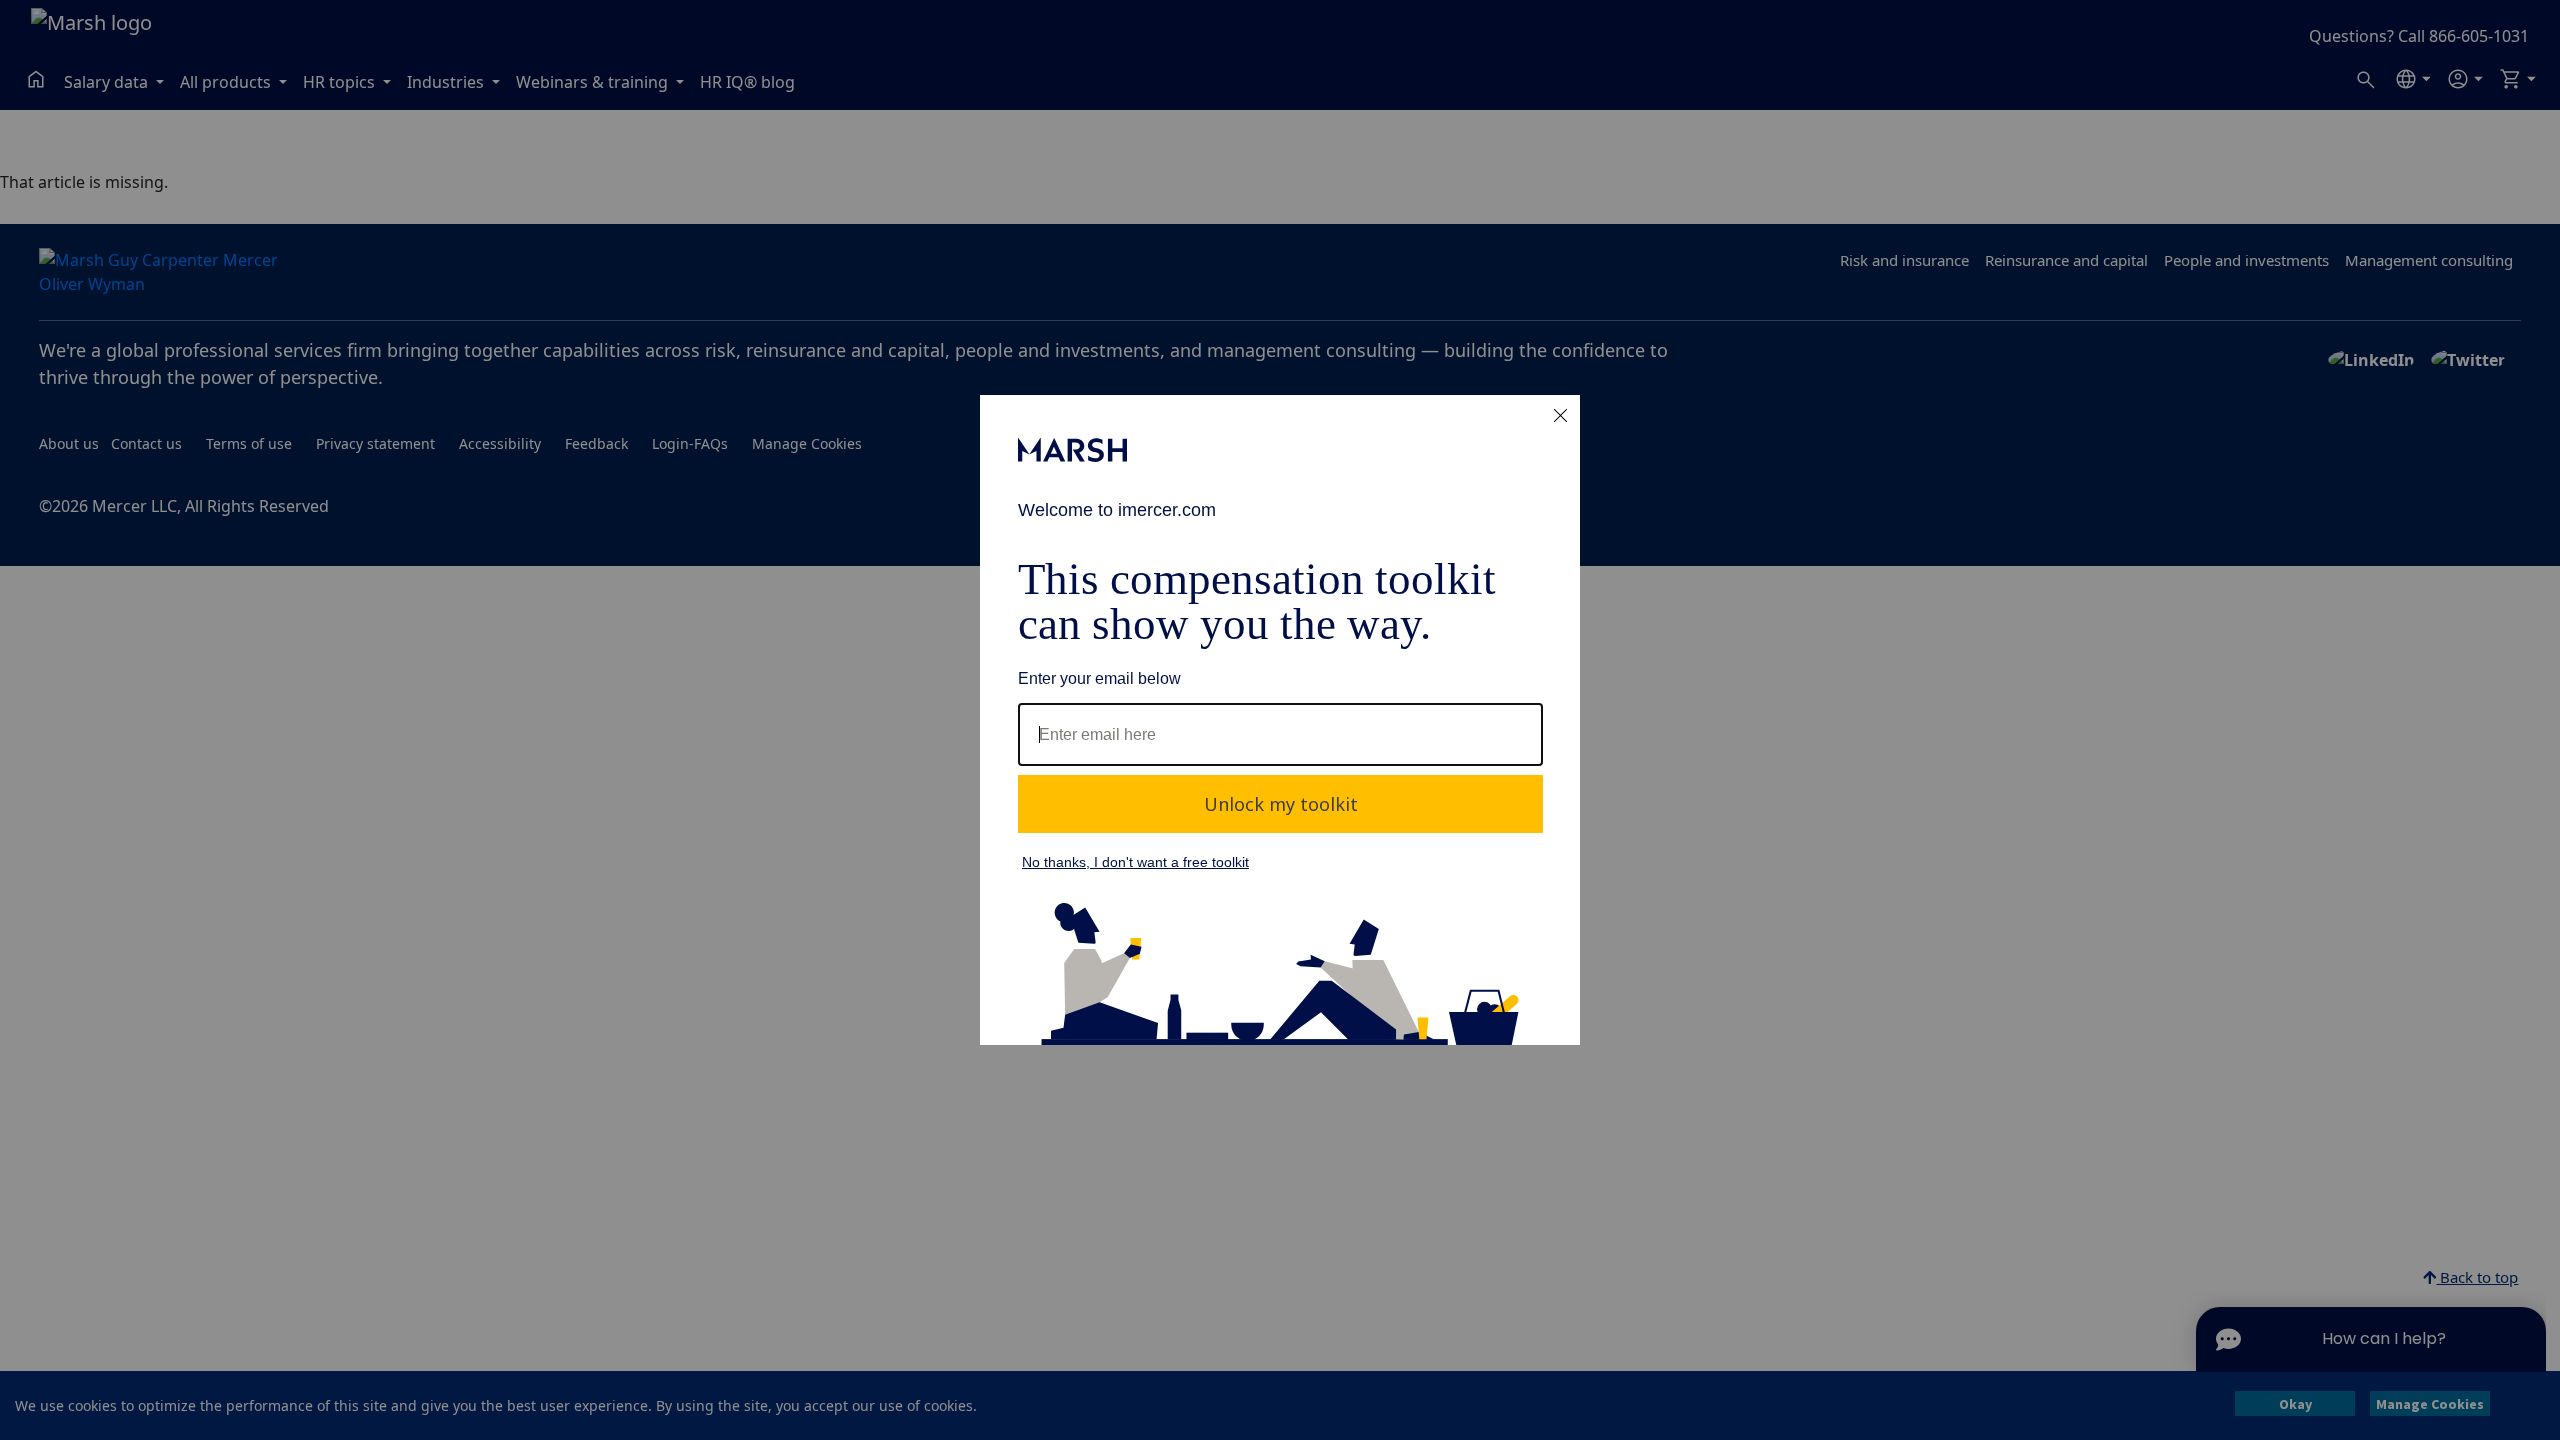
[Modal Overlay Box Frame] (1280, 720)
